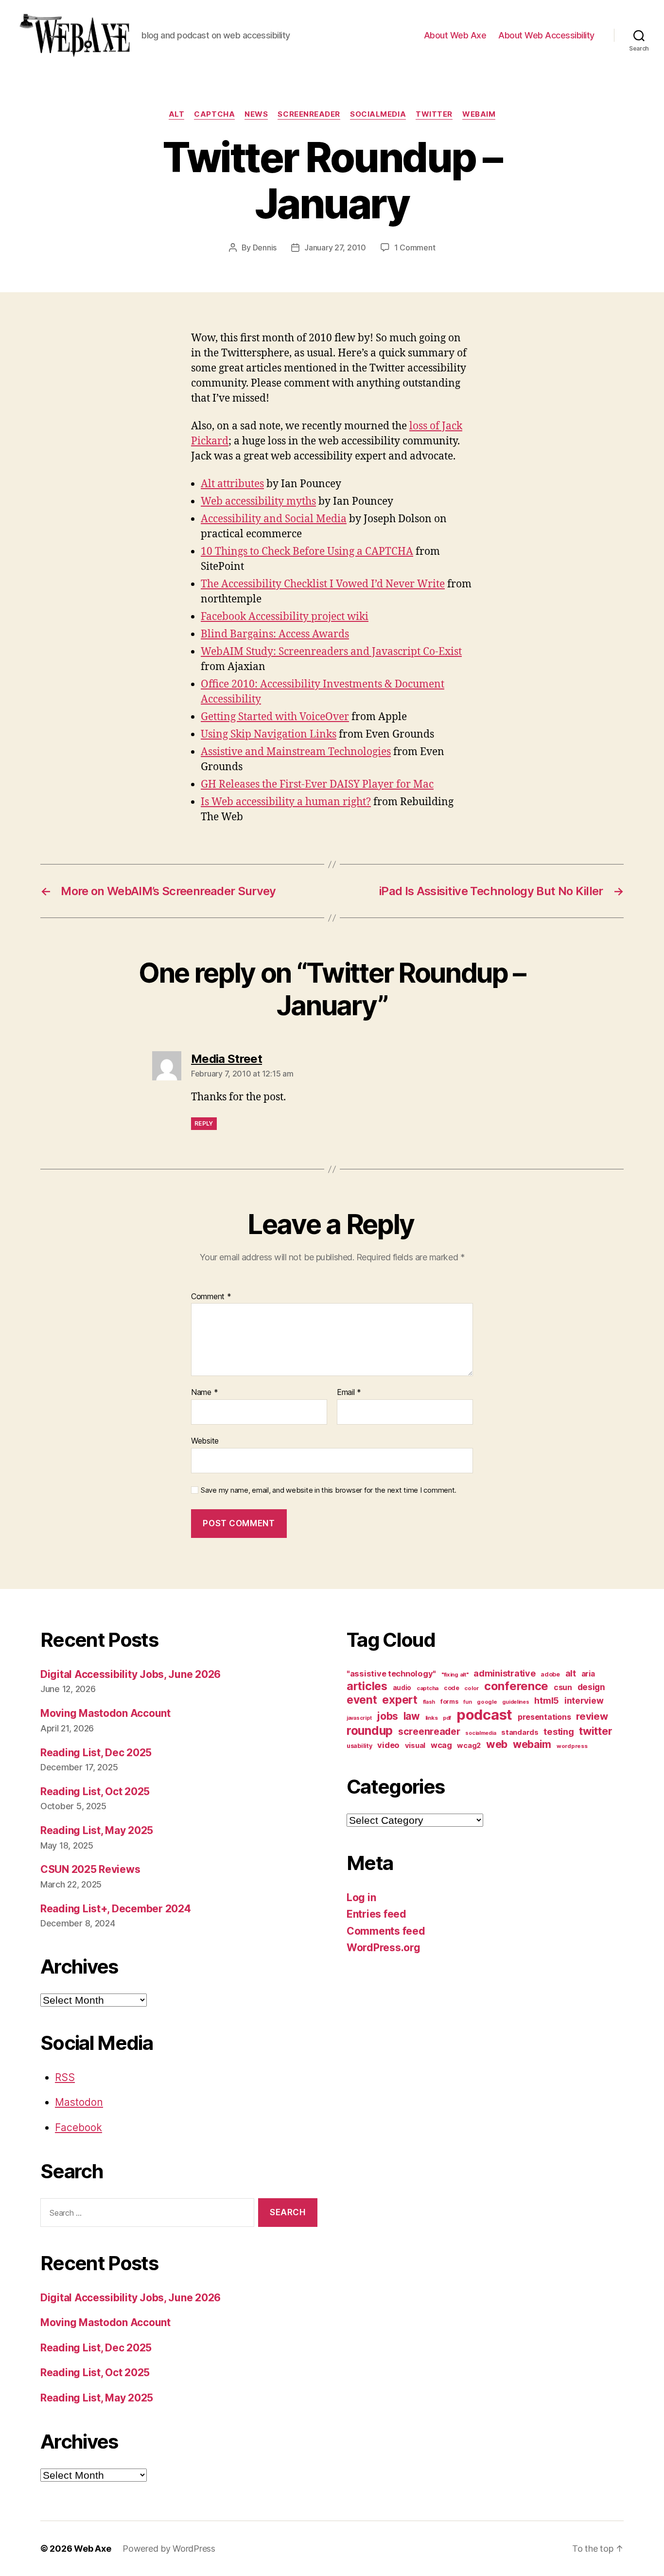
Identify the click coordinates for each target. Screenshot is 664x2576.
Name (204, 1393)
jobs (387, 1716)
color (472, 1688)
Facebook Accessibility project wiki (285, 617)
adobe (550, 1674)
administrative (504, 1673)
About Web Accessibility (546, 35)
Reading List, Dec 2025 (96, 1753)
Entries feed (376, 1914)
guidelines (515, 1702)
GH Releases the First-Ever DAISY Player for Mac (317, 785)
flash (429, 1702)
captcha (214, 114)
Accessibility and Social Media (274, 519)
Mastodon (79, 2102)
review (592, 1716)
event (362, 1700)
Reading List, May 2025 (97, 1830)
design (591, 1687)
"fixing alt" (455, 1675)
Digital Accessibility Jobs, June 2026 (131, 1674)
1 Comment (415, 247)
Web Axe (92, 2549)
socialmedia (378, 114)
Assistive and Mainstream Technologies (296, 752)
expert (400, 1700)
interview (584, 1701)
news (256, 114)
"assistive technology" (391, 1674)
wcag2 (469, 1746)
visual (415, 1746)
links (432, 1718)
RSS (65, 2077)
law (412, 1716)
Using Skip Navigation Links (269, 734)
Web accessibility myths (258, 502)
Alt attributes (232, 484)
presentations (544, 1717)
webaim (479, 114)
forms (449, 1702)
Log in (361, 1897)
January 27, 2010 (335, 247)
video (388, 1745)
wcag (441, 1745)
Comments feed (386, 1931)
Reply (204, 1123)
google (487, 1702)
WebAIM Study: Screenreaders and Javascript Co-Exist (331, 652)
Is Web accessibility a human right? (286, 802)
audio (402, 1688)
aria (588, 1674)
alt (177, 114)
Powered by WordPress (169, 2549)
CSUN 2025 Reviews (90, 1869)
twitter (434, 114)
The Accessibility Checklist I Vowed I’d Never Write (323, 584)
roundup (370, 1730)
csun (563, 1687)
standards (520, 1732)
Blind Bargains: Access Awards (275, 634)
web (497, 1744)
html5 (547, 1701)
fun (467, 1702)
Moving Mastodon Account (105, 1713)
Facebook (79, 2127)
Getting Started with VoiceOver (275, 717)
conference (516, 1686)
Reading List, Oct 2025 (95, 1791)
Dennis (265, 247)
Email (349, 1393)
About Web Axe (455, 35)
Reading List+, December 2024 (115, 1909)
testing (559, 1731)
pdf (447, 1718)
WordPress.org (384, 1948)
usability (359, 1746)
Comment (211, 1297)
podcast (484, 1715)
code (452, 1688)
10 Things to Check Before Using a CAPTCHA (307, 552)
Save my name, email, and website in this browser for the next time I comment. (329, 1490)
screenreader (309, 114)
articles (367, 1686)
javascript (359, 1718)
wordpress (572, 1746)
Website (205, 1440)
